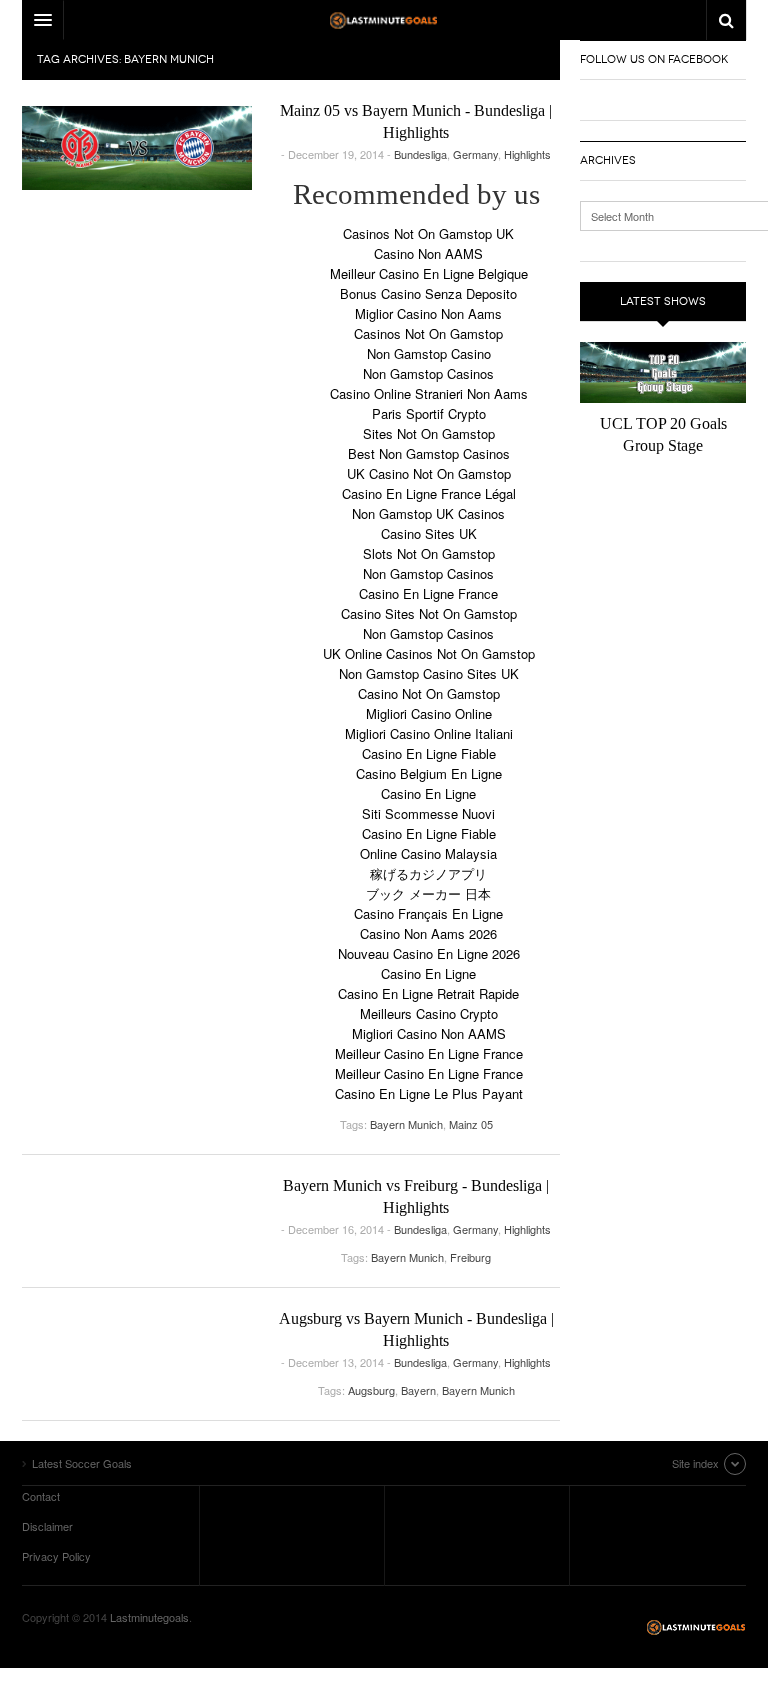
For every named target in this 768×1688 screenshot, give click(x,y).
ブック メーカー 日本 (428, 893)
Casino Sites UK (429, 533)
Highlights (527, 154)
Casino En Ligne (428, 793)
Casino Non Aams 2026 (428, 933)
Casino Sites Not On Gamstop (429, 613)
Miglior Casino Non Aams (428, 313)
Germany (475, 154)
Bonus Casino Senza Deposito (428, 293)
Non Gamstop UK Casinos (428, 513)
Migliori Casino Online (429, 713)
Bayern (418, 1390)
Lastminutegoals (149, 1617)
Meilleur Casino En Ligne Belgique (429, 273)
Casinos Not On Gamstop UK (428, 233)
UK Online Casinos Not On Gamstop (429, 653)
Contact (41, 1496)
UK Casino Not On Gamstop (429, 473)
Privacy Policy (56, 1556)
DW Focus (384, 20)
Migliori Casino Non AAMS (429, 1033)
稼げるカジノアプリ (428, 873)
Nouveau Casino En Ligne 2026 (429, 953)
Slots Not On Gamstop (429, 553)
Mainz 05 (471, 1124)
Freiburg (470, 1257)
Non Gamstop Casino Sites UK (429, 673)
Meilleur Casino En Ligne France (429, 1053)
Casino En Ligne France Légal (429, 493)
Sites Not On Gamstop (429, 433)
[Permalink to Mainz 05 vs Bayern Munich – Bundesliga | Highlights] (137, 148)
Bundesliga (420, 154)
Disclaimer (47, 1526)
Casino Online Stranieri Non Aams (429, 393)
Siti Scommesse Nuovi (428, 813)
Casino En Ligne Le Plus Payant (429, 1093)
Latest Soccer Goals (696, 1627)
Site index (695, 1463)
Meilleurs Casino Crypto (429, 1013)
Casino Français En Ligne (428, 913)
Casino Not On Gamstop (429, 693)
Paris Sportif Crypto (429, 413)
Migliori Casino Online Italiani (429, 733)
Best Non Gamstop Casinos (429, 453)
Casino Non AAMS (428, 253)
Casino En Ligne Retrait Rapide (428, 993)
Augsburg (371, 1390)
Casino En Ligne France (428, 593)
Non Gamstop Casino (429, 353)
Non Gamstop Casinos (428, 373)
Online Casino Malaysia (428, 853)
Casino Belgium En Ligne (429, 773)
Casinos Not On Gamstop (428, 333)
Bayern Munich (406, 1124)
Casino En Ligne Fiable (429, 753)
